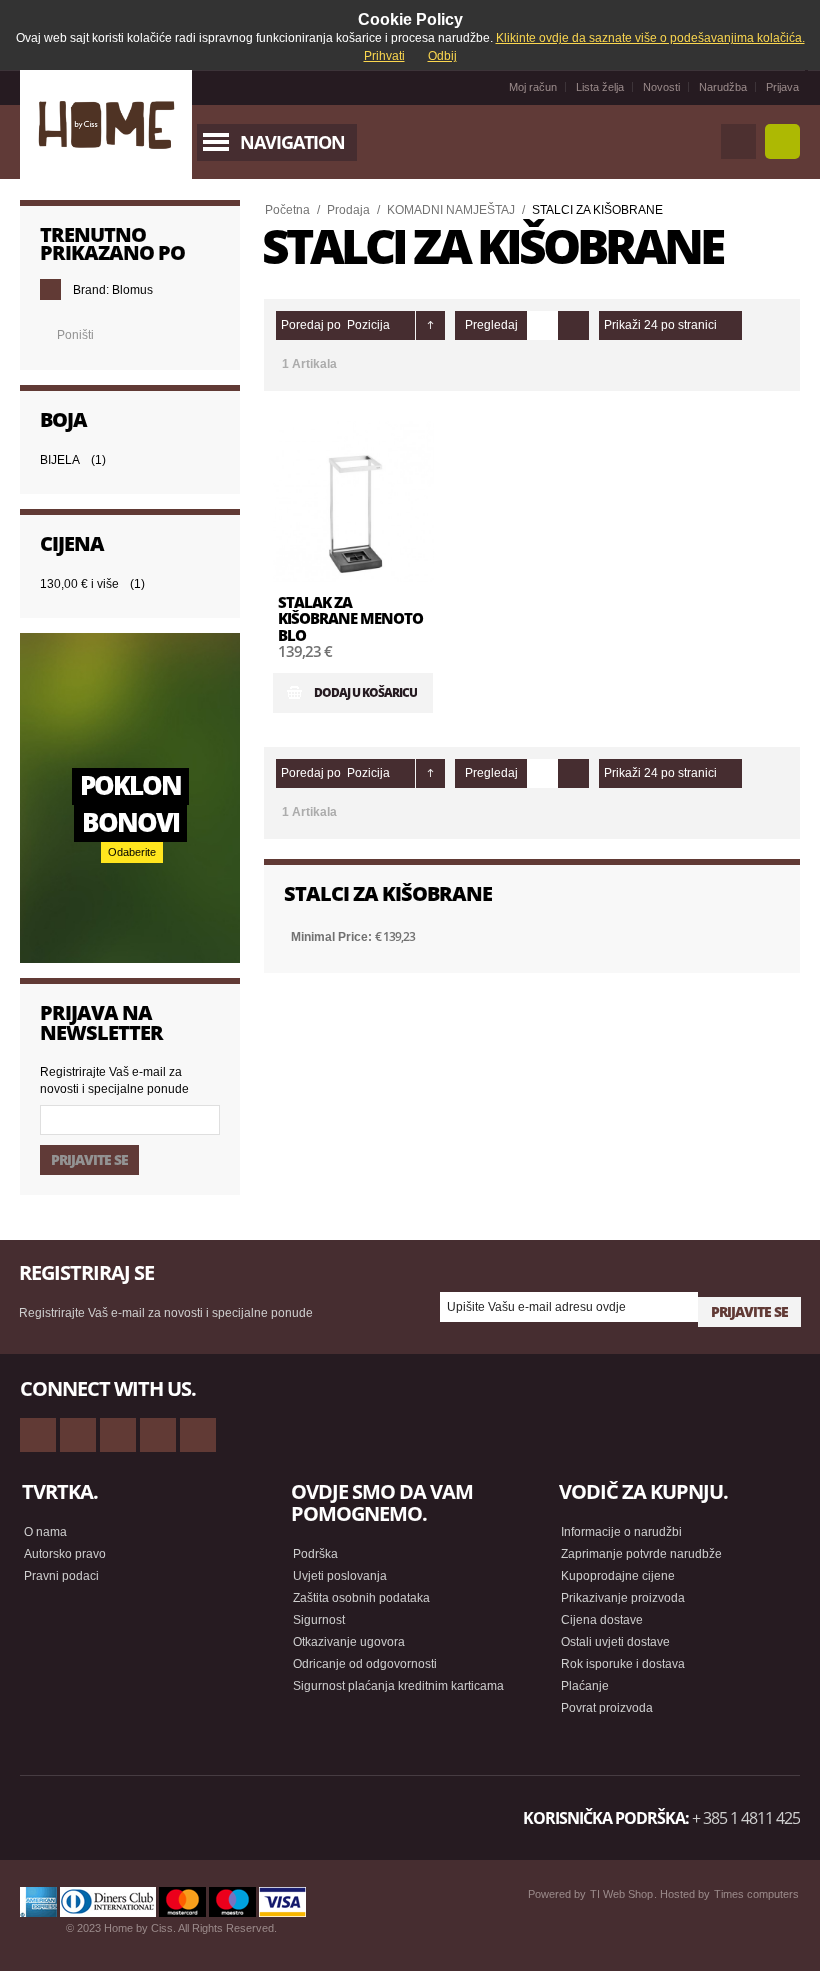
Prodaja (348, 210)
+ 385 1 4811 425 (746, 1818)
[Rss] (38, 1435)
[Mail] (118, 1435)
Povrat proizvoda (607, 1708)
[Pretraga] (738, 141)
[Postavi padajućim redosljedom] (430, 325)
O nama (45, 1532)
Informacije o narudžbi (621, 1532)
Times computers (756, 1894)
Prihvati (384, 56)
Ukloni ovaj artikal (50, 289)
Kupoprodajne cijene (618, 1576)
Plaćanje (585, 1686)
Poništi (75, 335)
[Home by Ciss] (106, 125)
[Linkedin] (198, 1435)
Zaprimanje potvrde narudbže (641, 1554)
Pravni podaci (61, 1576)
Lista (573, 325)
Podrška (315, 1554)
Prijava (782, 87)
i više (79, 584)
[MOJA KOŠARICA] (782, 141)
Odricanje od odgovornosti (365, 1664)
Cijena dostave (602, 1620)
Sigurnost (319, 1620)
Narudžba (723, 87)
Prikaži (622, 325)
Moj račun (533, 87)
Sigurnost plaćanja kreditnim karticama (398, 1686)
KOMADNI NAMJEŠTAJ (451, 210)
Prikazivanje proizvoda (623, 1598)
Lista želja (600, 87)
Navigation (292, 142)
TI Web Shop (621, 1894)
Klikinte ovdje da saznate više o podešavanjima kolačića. (650, 38)
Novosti (661, 87)
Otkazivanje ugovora (349, 1642)
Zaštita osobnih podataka (361, 1598)
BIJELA (60, 460)
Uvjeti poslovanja (340, 1576)
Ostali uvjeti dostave (615, 1642)
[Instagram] (158, 1435)
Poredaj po (311, 325)
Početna (287, 210)
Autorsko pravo (65, 1554)
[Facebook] (78, 1435)
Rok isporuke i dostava (623, 1664)
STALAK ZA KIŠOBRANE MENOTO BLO (350, 618)
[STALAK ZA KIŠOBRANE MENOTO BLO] (353, 501)
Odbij (442, 56)
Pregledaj (491, 325)
